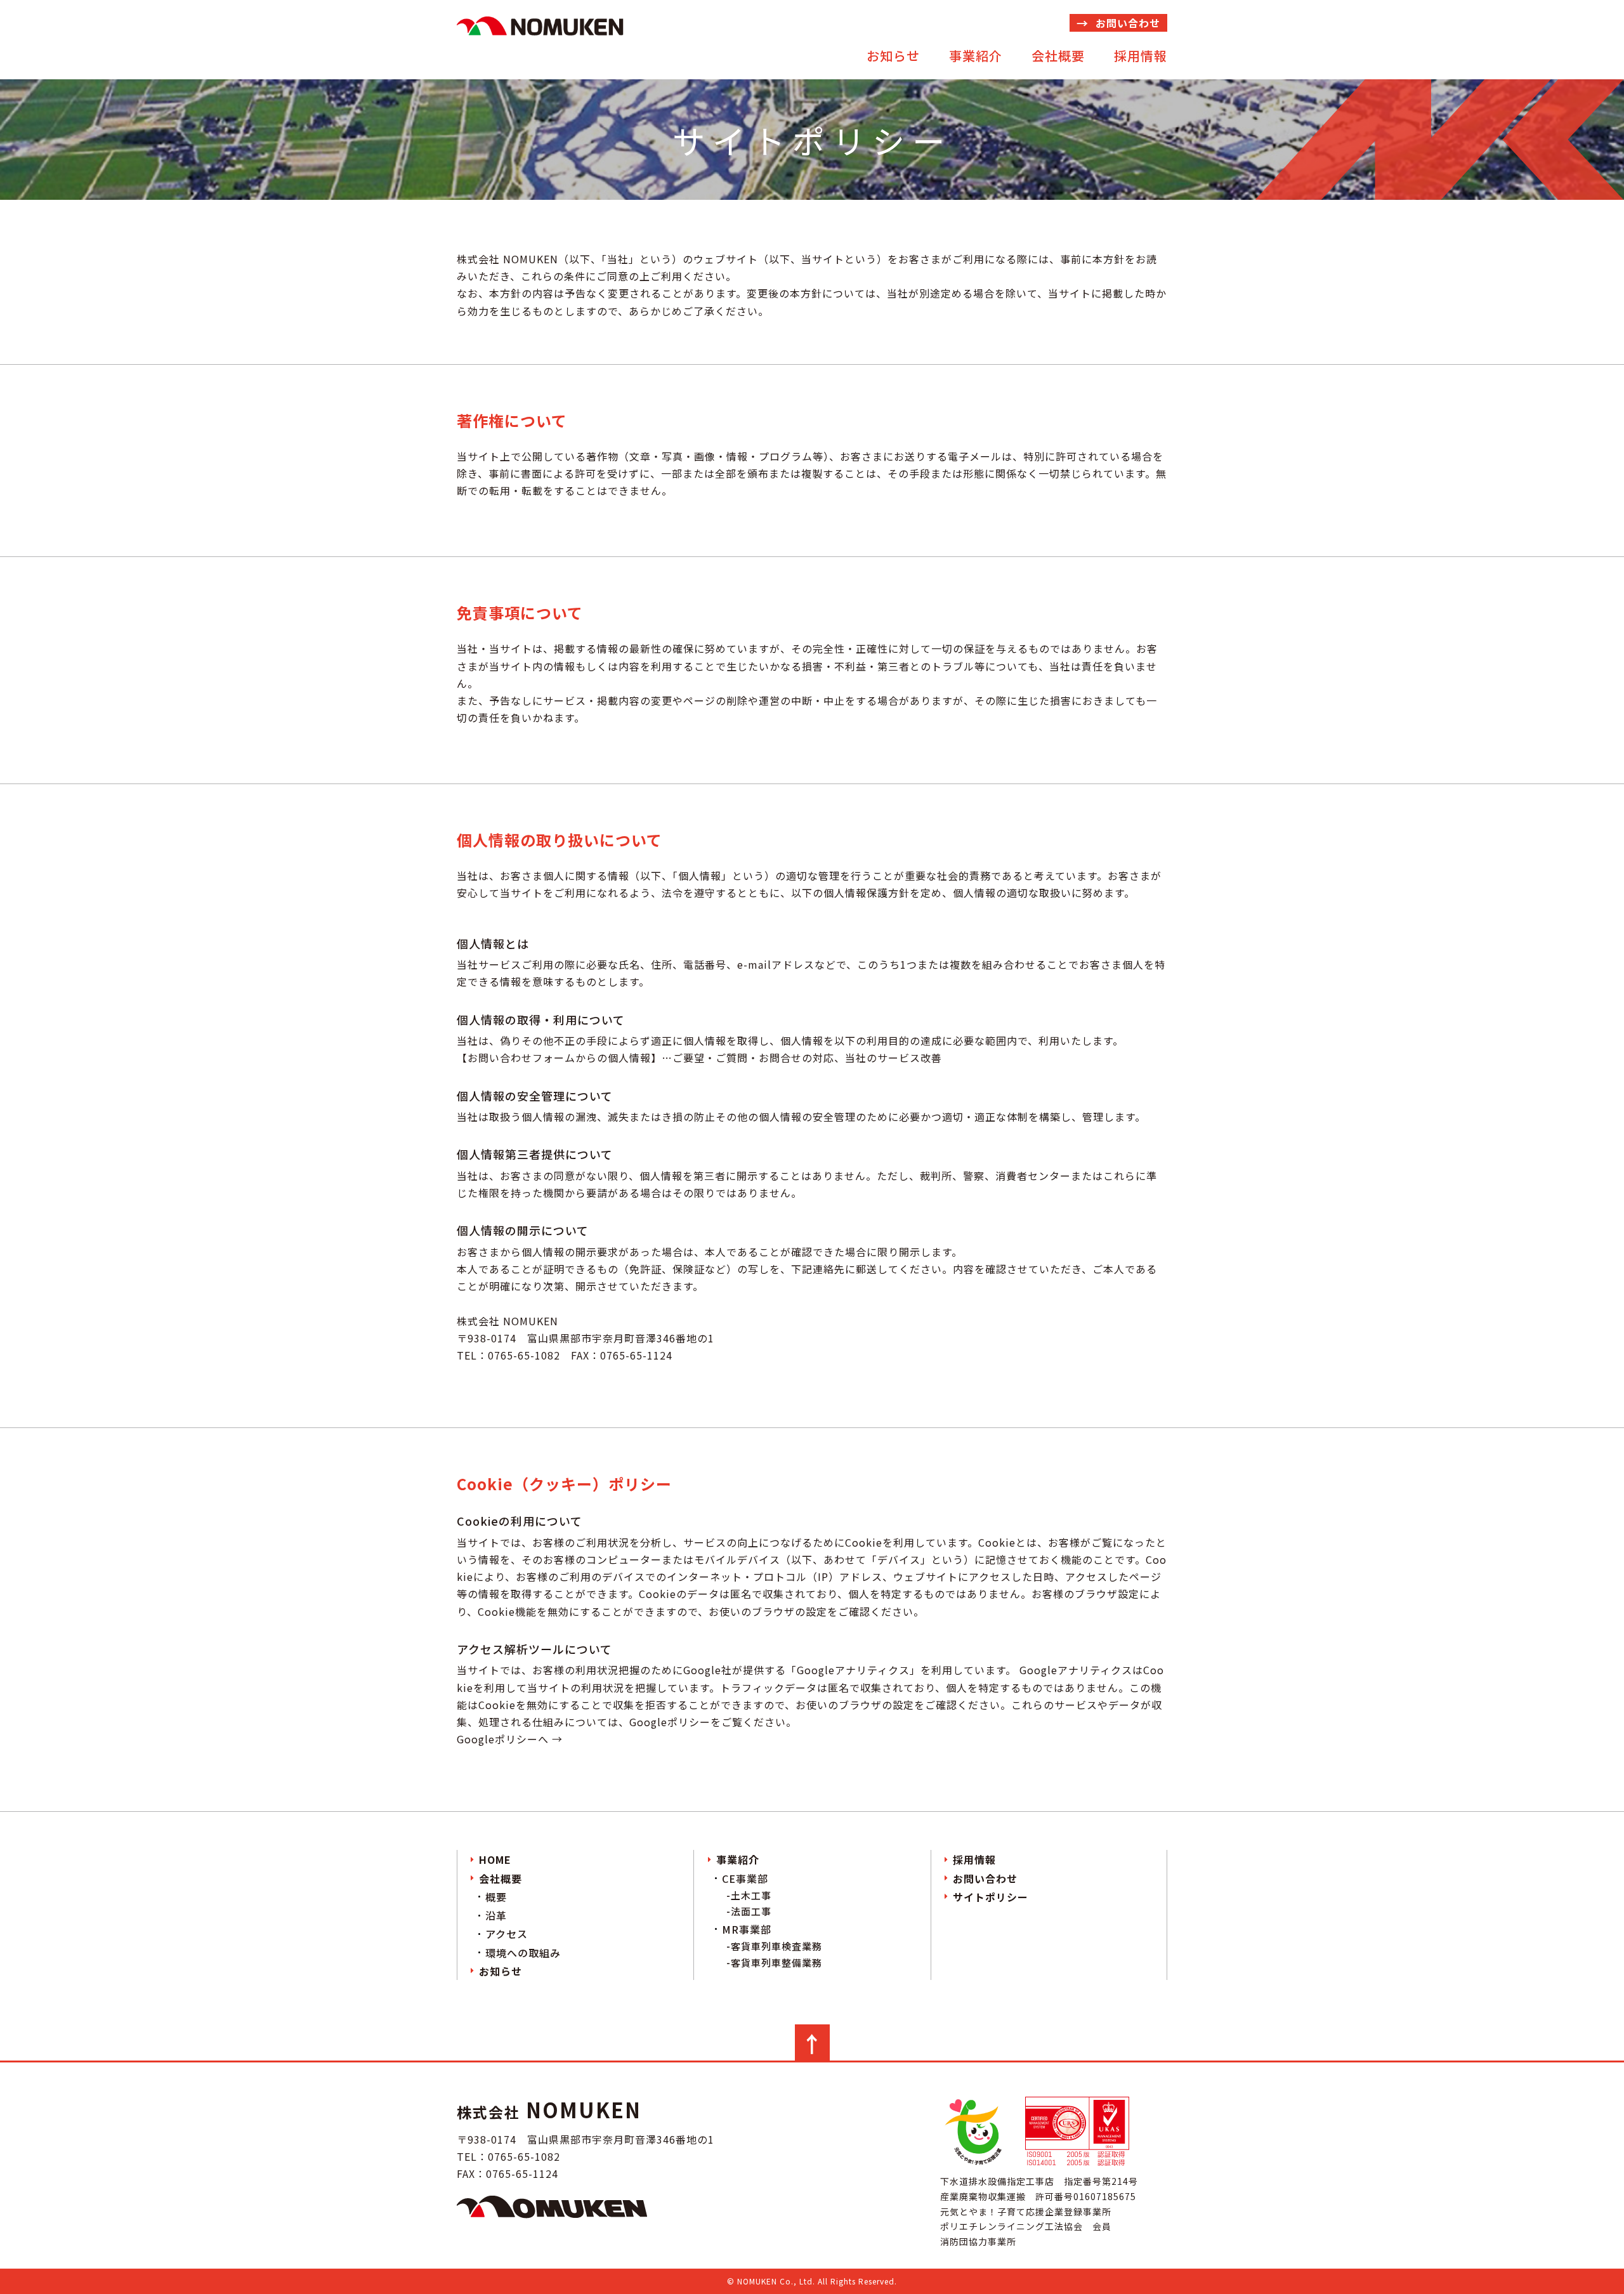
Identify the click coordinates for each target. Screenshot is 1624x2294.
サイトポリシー (991, 1897)
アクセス (507, 1934)
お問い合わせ (1128, 23)
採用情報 (1141, 56)
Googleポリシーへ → (510, 1739)
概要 (496, 1897)
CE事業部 (745, 1878)
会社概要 (1058, 56)
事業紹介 (976, 56)
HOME (495, 1859)
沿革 (496, 1915)
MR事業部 (747, 1929)
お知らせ (893, 56)
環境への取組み (523, 1953)
